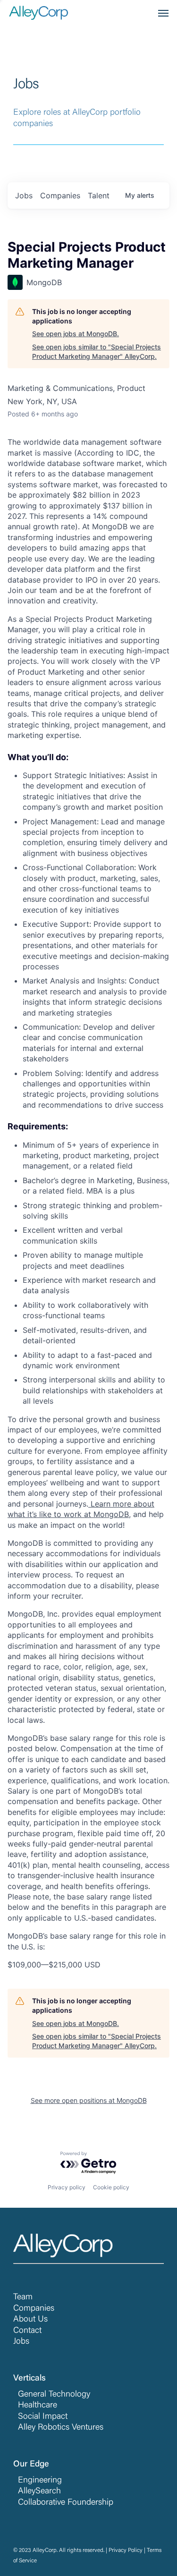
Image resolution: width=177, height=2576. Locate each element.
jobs (24, 195)
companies (60, 195)
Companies (34, 2309)
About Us (30, 2320)
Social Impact (43, 2417)
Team (23, 2297)
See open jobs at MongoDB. (76, 334)
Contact (27, 2331)
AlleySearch (39, 2491)
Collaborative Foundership (66, 2503)
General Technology (54, 2395)
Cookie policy (111, 2187)
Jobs (21, 2342)
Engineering (40, 2481)
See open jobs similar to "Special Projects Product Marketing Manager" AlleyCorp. (97, 352)
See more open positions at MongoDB (89, 2100)
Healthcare (38, 2406)
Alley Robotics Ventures (61, 2428)
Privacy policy (67, 2187)
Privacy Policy (126, 2551)
